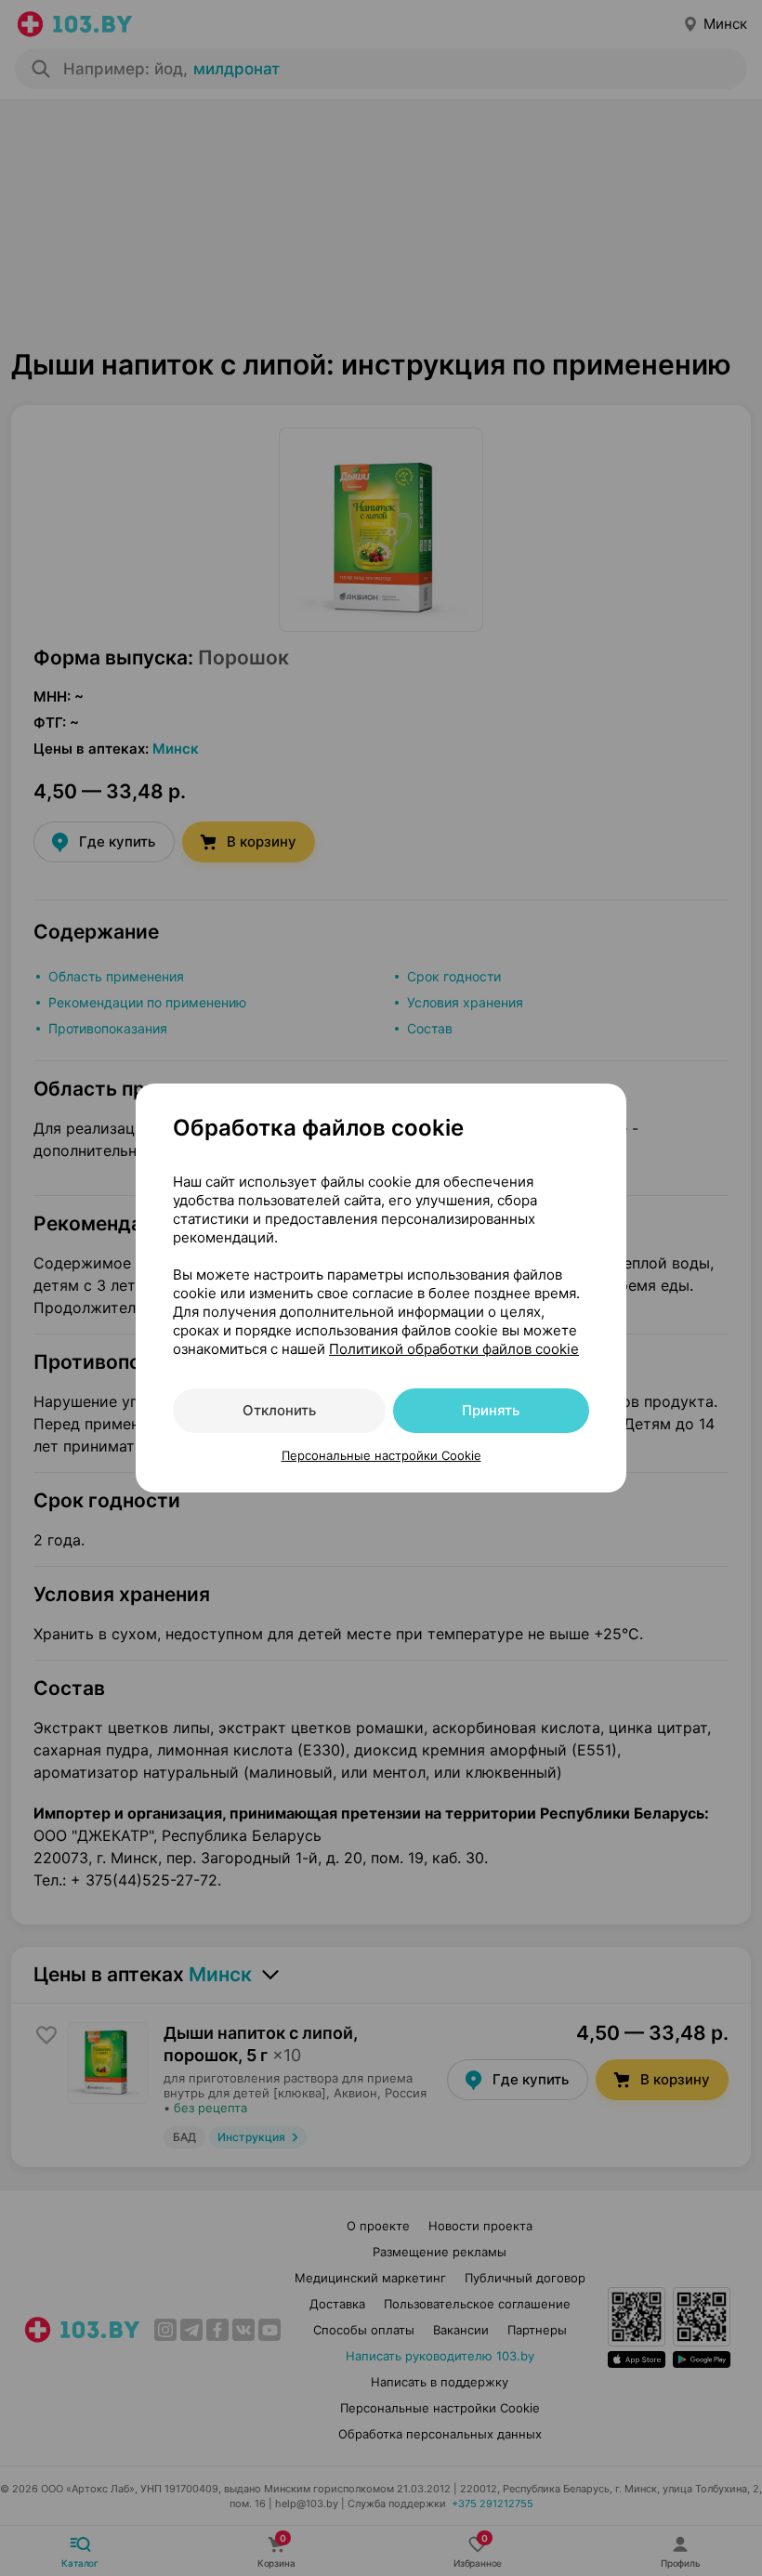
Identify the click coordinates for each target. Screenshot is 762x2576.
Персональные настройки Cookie (381, 1455)
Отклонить (279, 1410)
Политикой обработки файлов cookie (454, 1349)
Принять (491, 1410)
